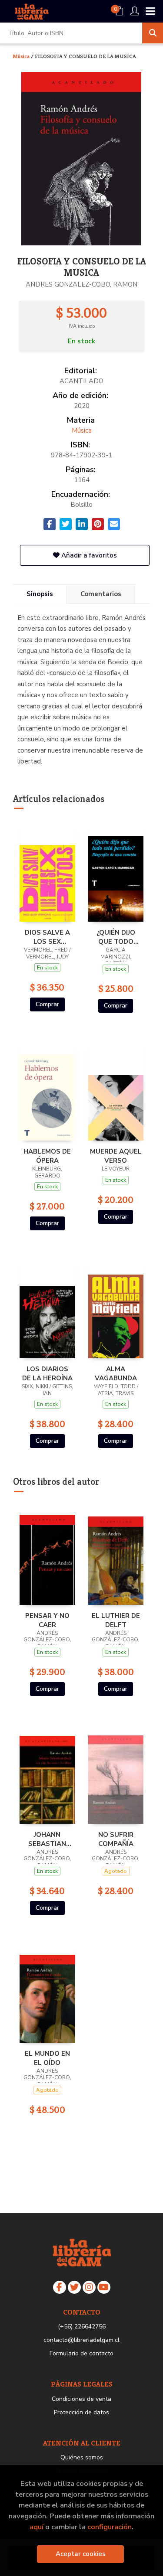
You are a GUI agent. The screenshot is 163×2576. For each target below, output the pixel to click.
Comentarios (101, 594)
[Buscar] (153, 33)
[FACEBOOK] (60, 2287)
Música (22, 56)
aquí (37, 2527)
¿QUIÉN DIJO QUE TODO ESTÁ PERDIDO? (116, 937)
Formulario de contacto (81, 2353)
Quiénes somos (82, 2457)
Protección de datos (81, 2412)
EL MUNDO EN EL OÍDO (47, 2058)
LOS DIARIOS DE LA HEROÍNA (47, 1373)
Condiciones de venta (81, 2399)
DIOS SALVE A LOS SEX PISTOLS (47, 937)
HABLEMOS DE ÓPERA (47, 1156)
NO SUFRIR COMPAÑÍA (116, 1839)
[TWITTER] (74, 2287)
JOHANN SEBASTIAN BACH (47, 1839)
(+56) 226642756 (82, 2327)
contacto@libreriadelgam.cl (81, 2340)
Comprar (47, 1004)
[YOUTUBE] (104, 2287)
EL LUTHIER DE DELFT (116, 1620)
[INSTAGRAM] (89, 2287)
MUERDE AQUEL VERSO (116, 1156)
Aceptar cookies (81, 2554)
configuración (110, 2527)
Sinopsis (40, 594)
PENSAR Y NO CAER (47, 1620)
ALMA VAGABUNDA (116, 1373)
